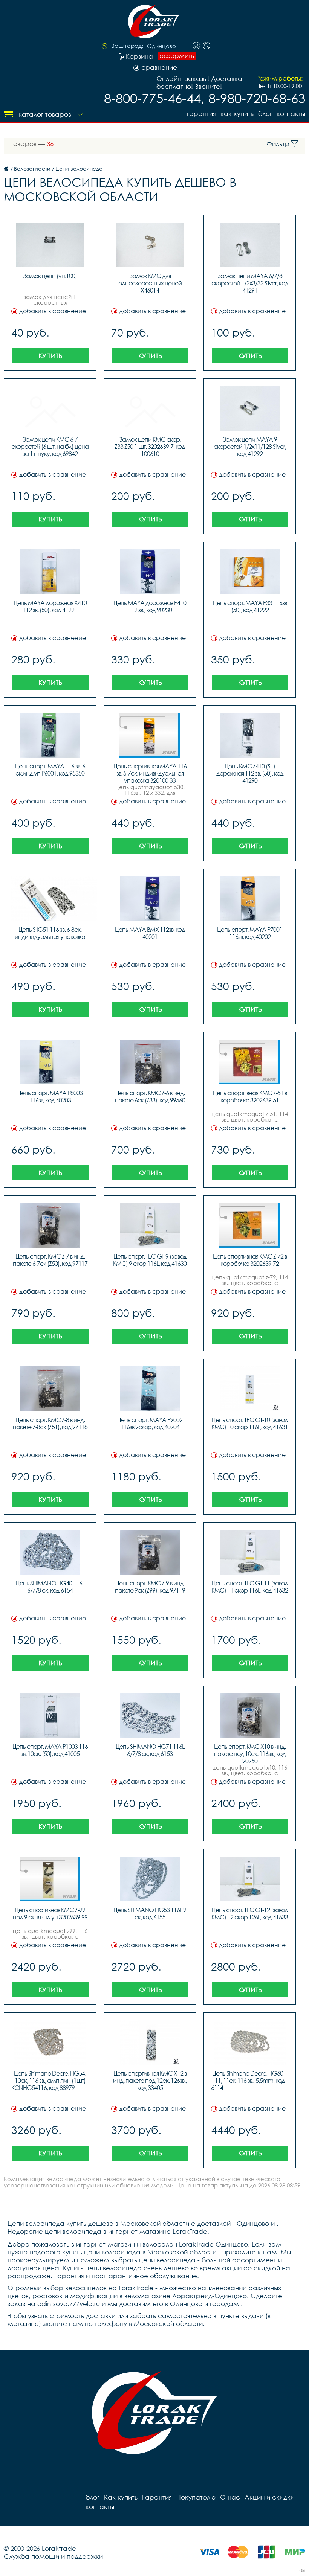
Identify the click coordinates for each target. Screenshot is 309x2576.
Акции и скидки (269, 2497)
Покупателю (196, 2497)
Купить (50, 356)
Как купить (237, 114)
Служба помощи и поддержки (53, 2556)
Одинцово (161, 46)
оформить (177, 56)
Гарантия (201, 114)
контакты (291, 114)
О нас (230, 2497)
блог (265, 114)
